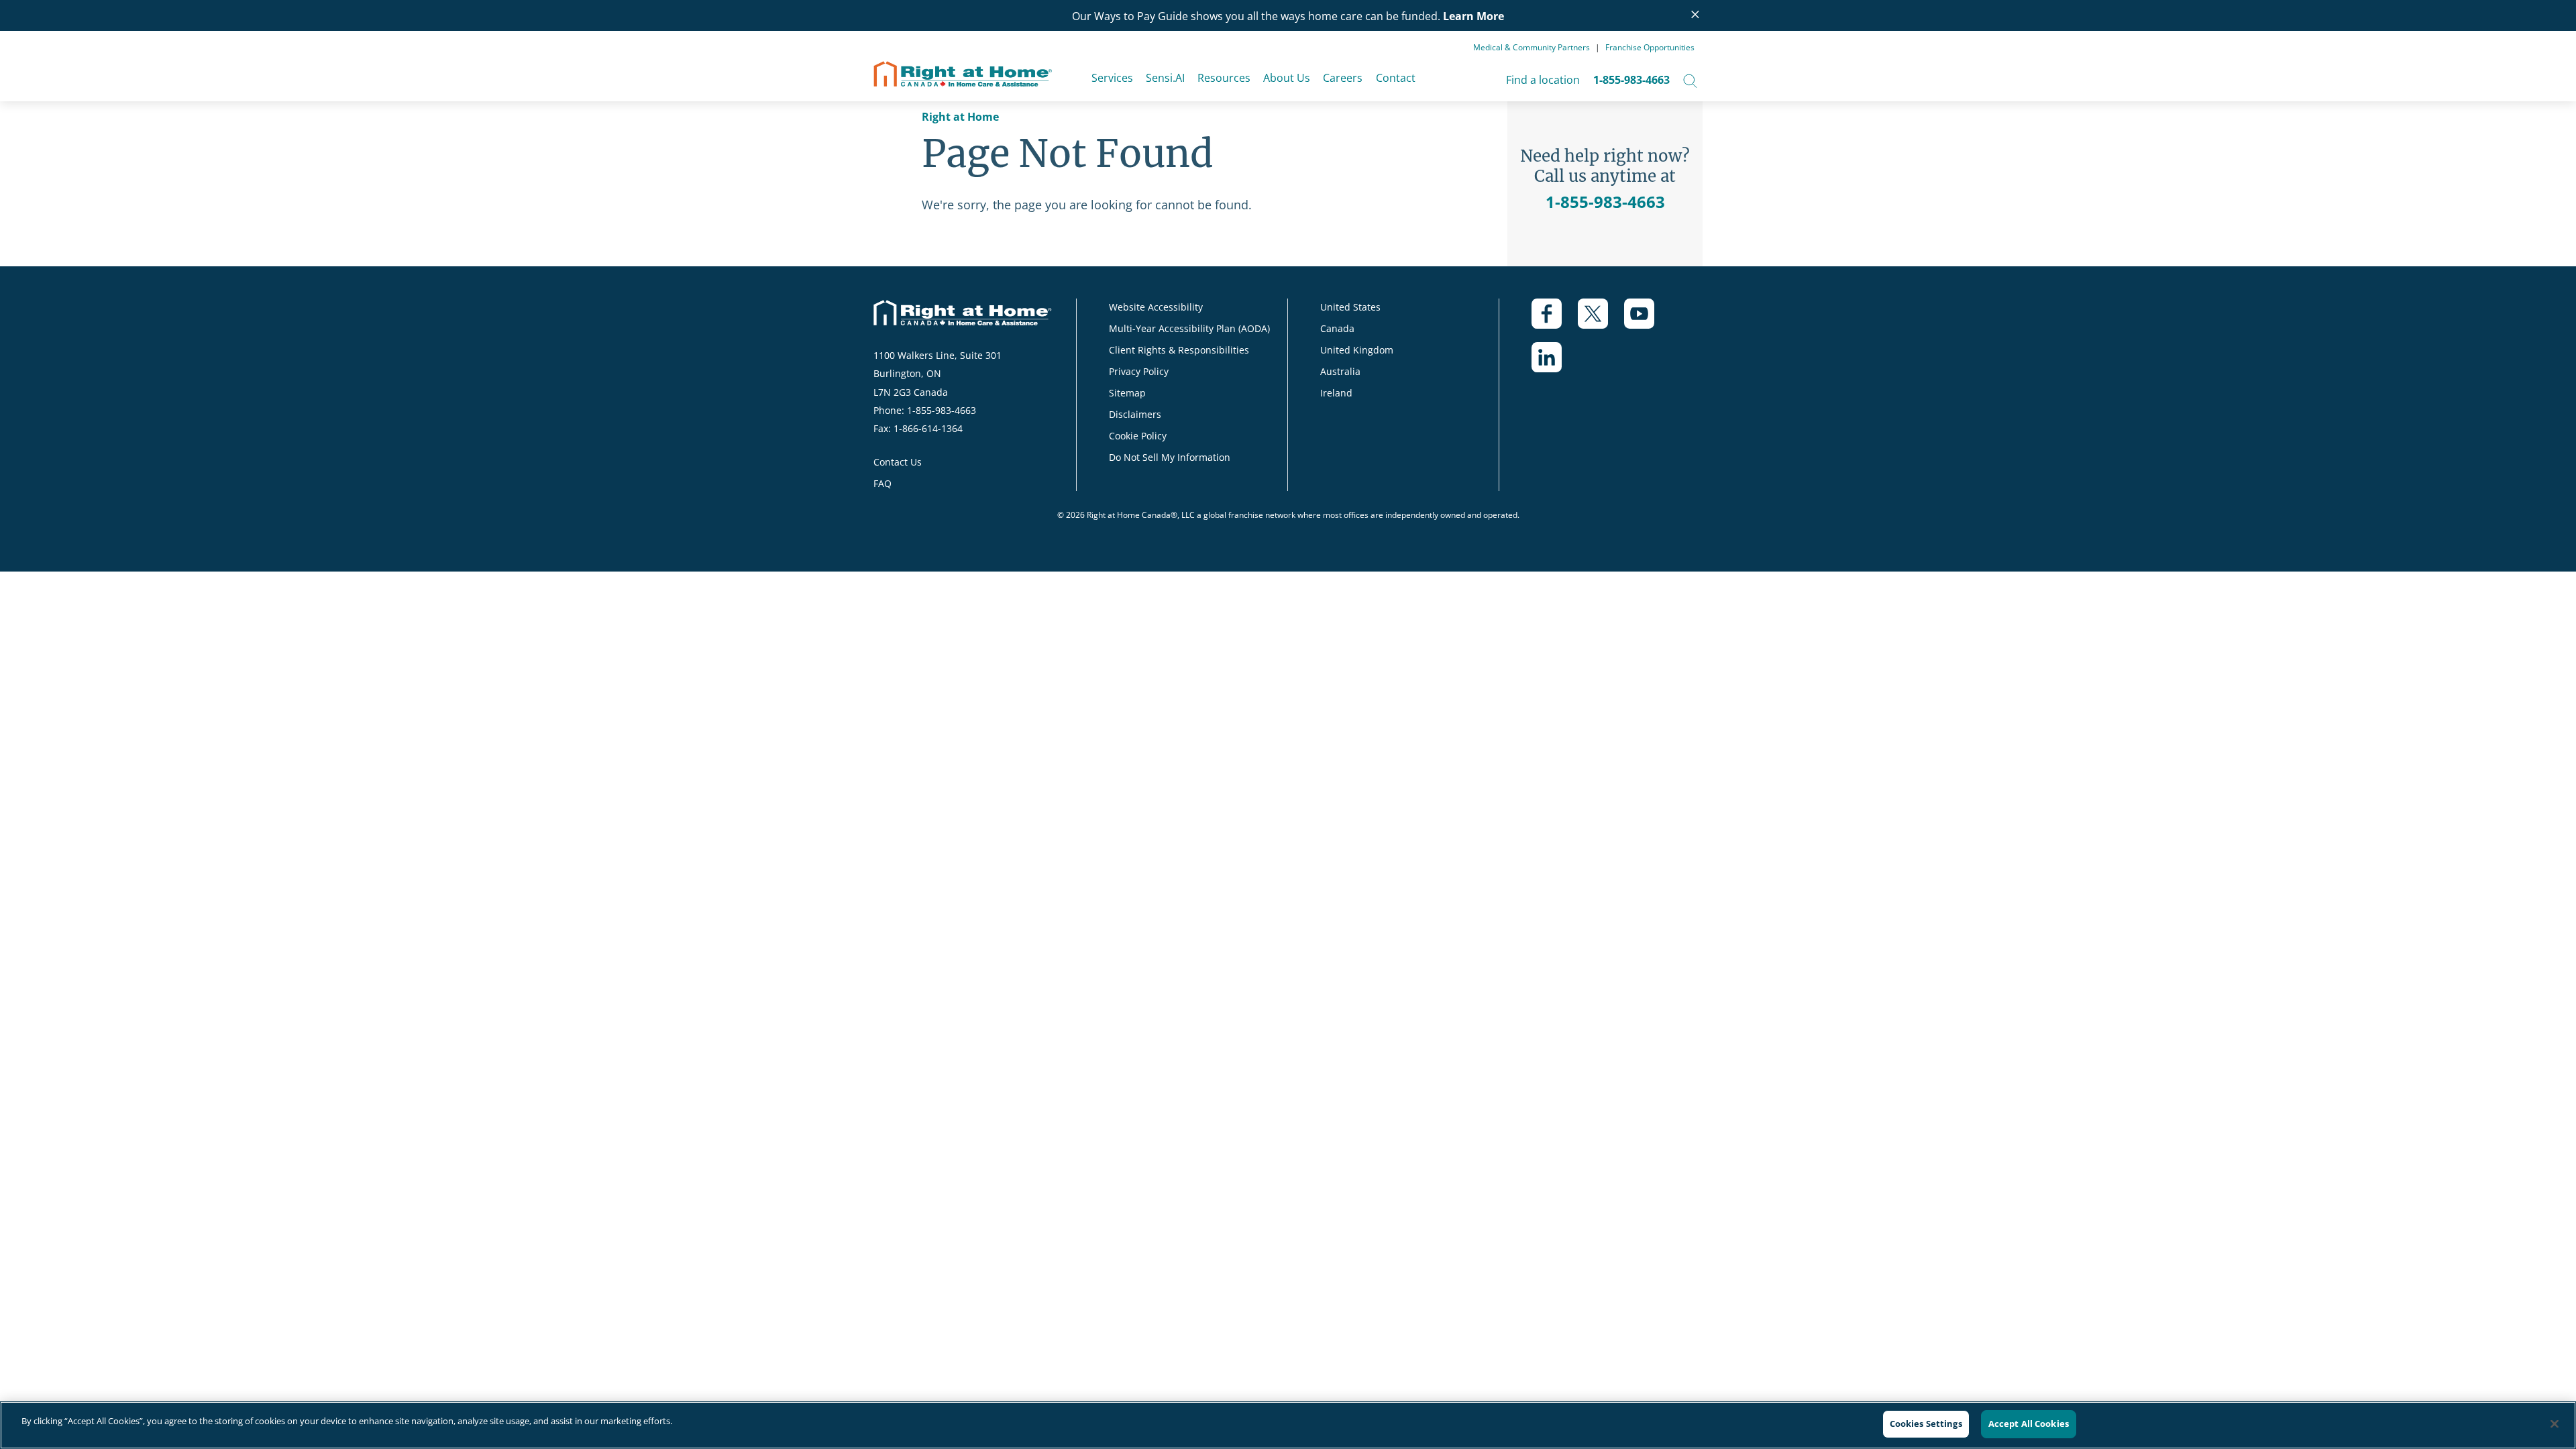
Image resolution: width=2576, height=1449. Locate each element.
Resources (1224, 78)
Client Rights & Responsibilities (1179, 350)
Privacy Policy (1139, 371)
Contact (1396, 78)
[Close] (2555, 1424)
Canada (1337, 328)
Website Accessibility (1156, 307)
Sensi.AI (1165, 78)
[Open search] (1690, 80)
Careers (1343, 78)
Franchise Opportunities (1650, 47)
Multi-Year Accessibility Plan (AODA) (1189, 328)
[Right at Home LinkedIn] (1555, 364)
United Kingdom (1357, 350)
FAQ (882, 483)
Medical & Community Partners (1532, 47)
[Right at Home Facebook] (1555, 320)
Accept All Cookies (2029, 1424)
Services (1112, 78)
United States (1350, 307)
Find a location (1543, 80)
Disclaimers (1135, 414)
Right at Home (960, 117)
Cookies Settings (1926, 1424)
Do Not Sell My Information (1170, 457)
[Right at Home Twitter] (1601, 320)
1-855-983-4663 (1631, 80)
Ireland (1336, 393)
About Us (1287, 78)
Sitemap (1127, 393)
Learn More (1473, 16)
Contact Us (898, 462)
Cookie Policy (1138, 436)
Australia (1340, 371)
